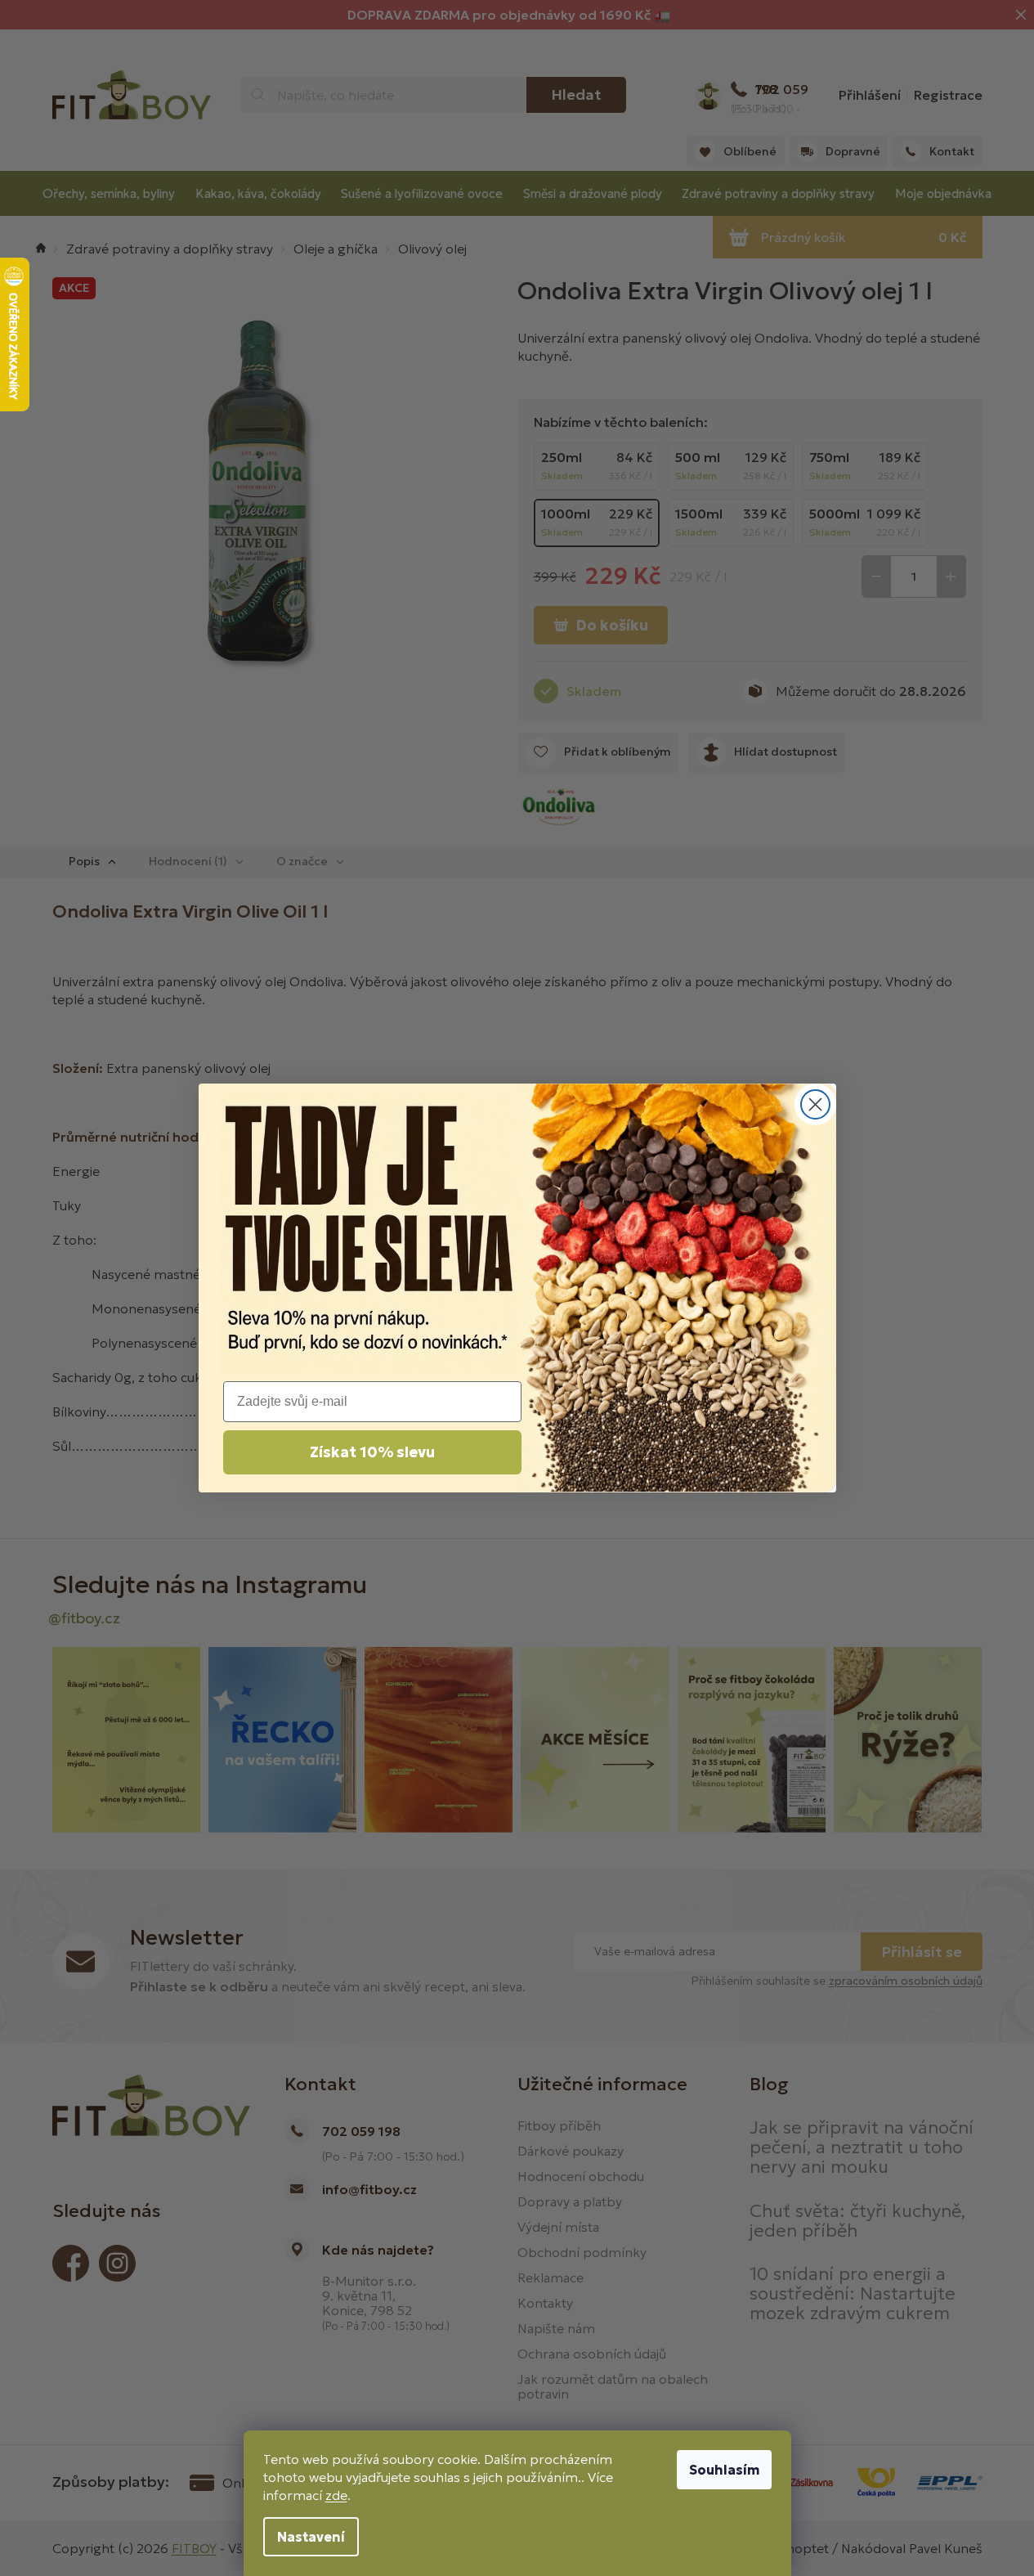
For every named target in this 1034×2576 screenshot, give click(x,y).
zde (336, 2495)
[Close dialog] (815, 1104)
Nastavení (311, 2537)
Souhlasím (724, 2470)
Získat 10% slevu (372, 1452)
